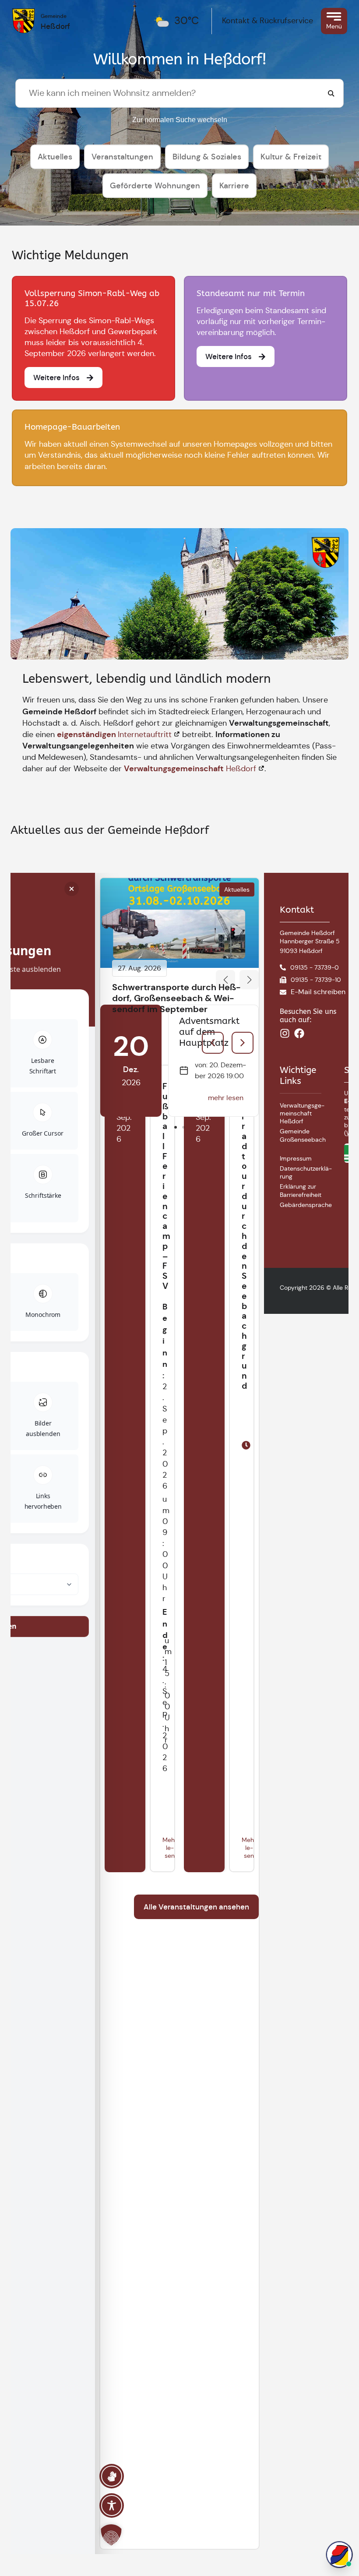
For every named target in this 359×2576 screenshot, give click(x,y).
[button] (225, 980)
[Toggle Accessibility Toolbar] (112, 2505)
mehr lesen (226, 1098)
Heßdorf (190, 769)
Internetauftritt (114, 734)
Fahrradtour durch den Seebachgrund (244, 1236)
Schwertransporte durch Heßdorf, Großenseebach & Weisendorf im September (176, 998)
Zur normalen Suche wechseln (180, 120)
